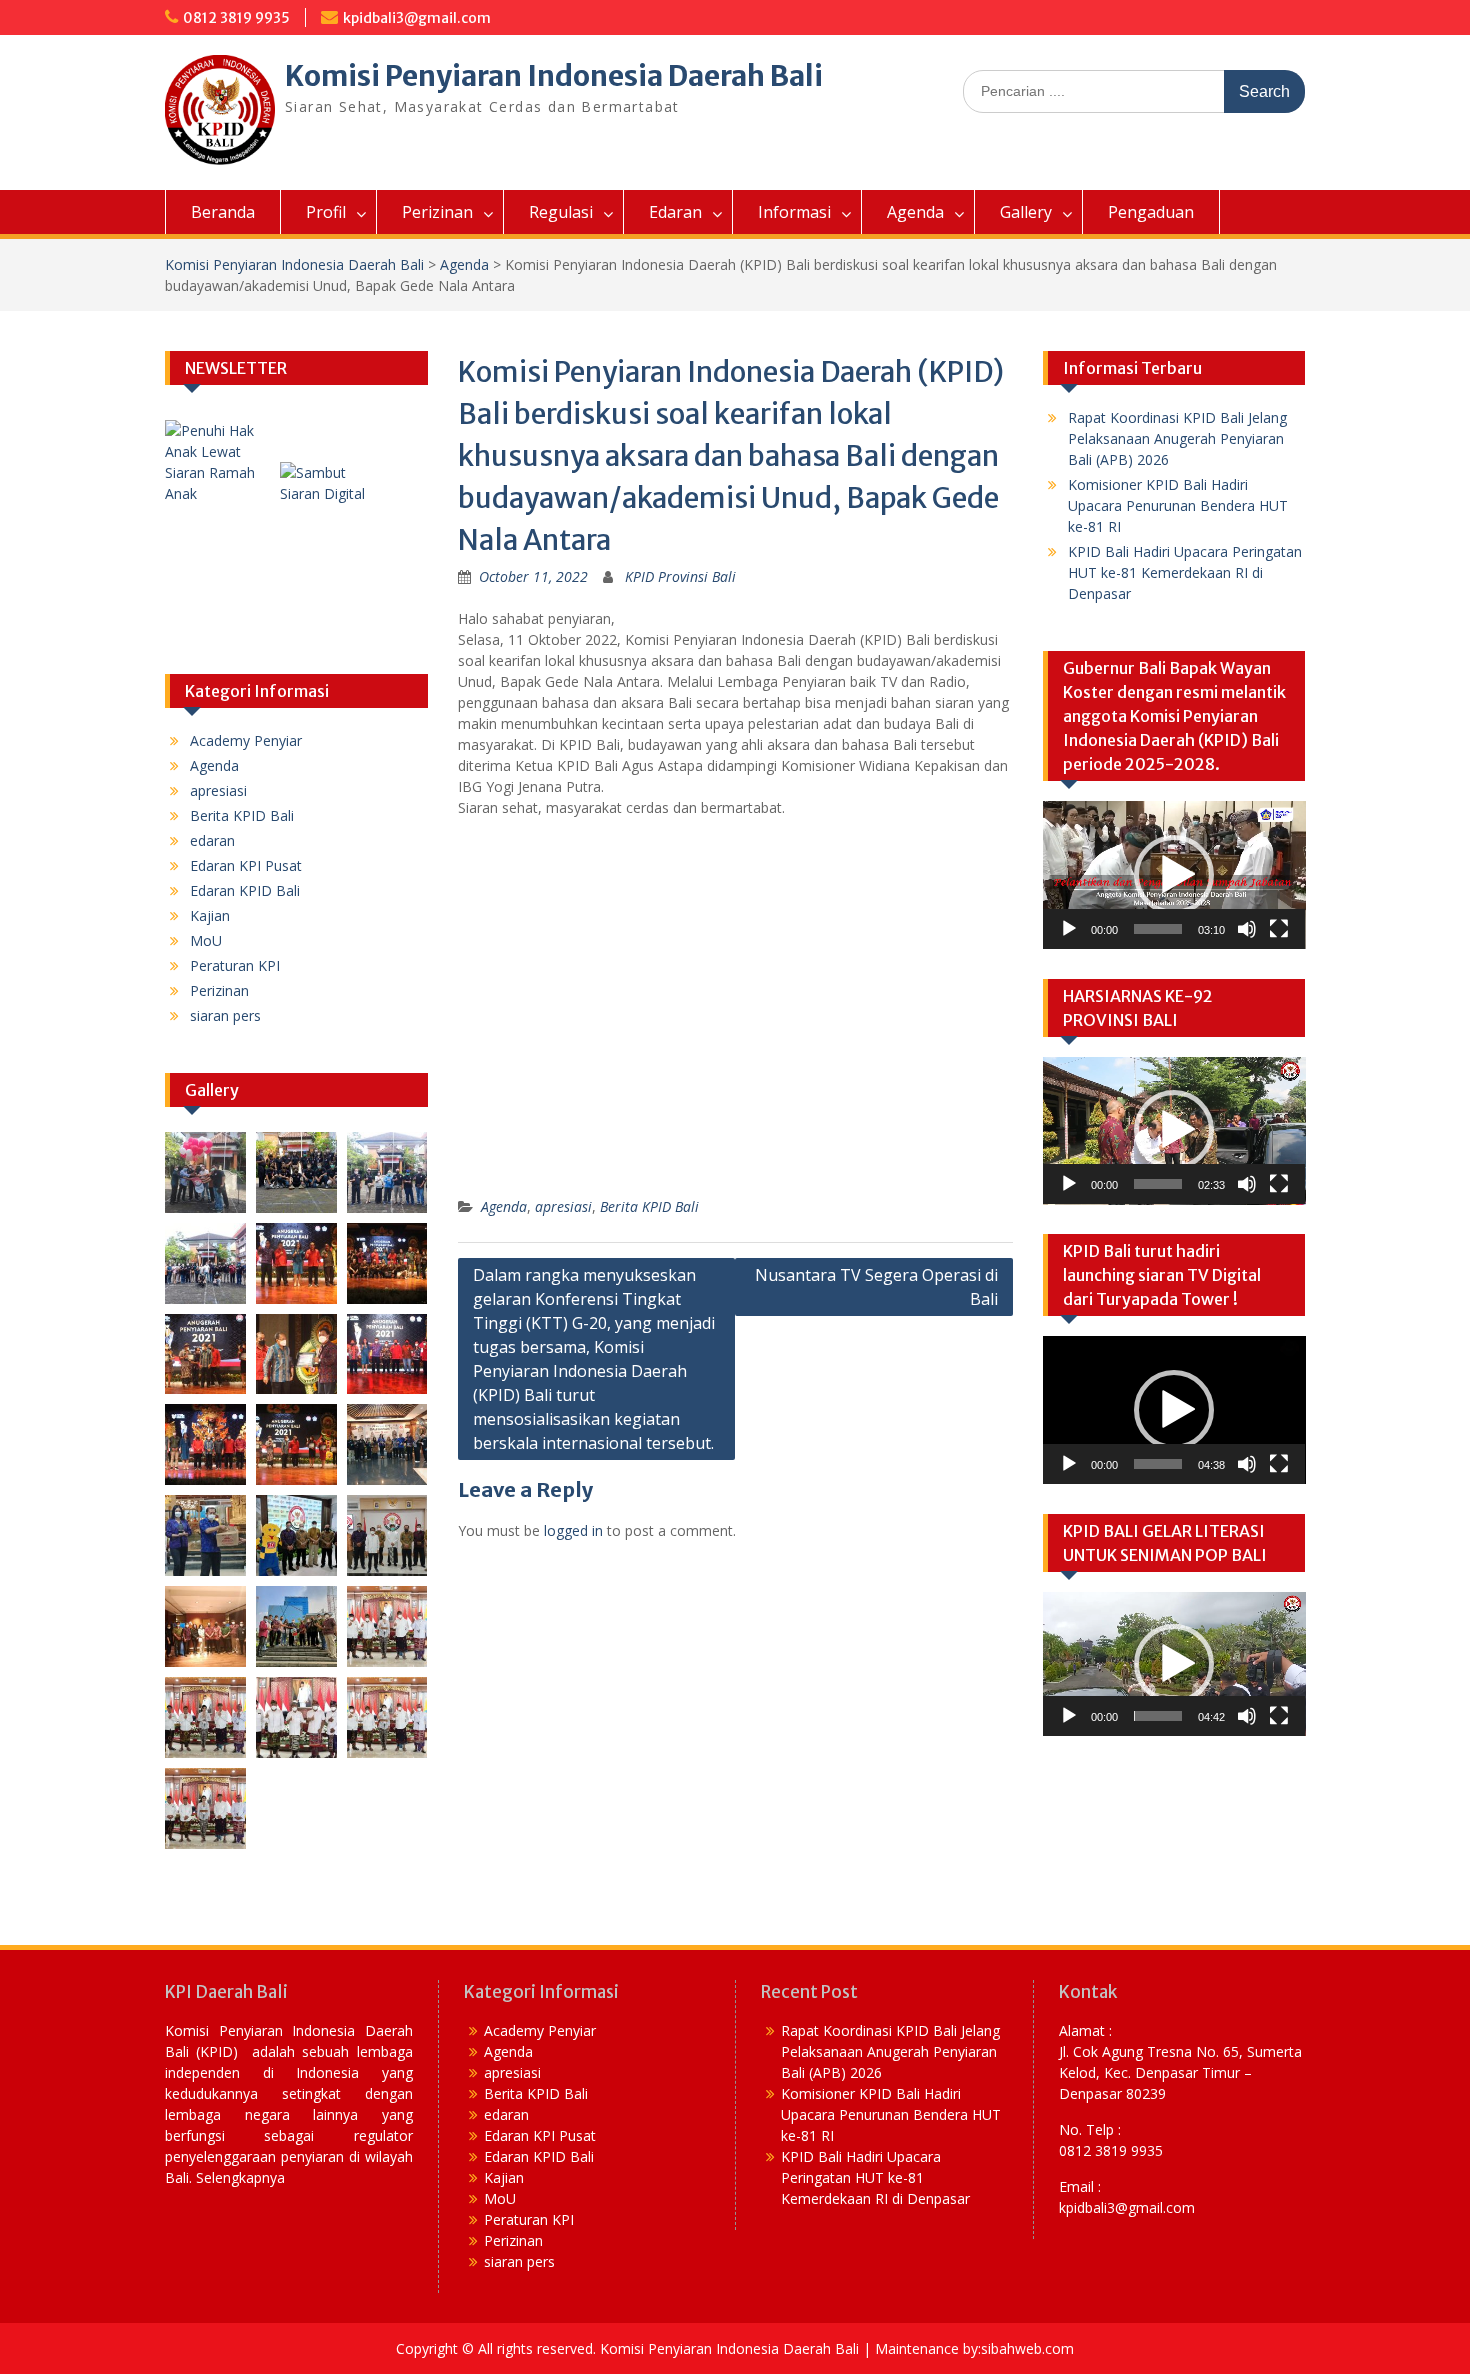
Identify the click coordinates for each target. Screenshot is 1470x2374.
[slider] (1158, 929)
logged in (573, 1530)
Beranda (223, 212)
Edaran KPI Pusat (246, 865)
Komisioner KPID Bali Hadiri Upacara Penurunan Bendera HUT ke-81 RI (1178, 505)
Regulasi (561, 212)
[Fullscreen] (1279, 929)
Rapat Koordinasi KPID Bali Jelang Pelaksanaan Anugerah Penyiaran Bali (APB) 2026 (1177, 438)
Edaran (675, 212)
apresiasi (563, 1206)
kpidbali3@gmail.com (417, 18)
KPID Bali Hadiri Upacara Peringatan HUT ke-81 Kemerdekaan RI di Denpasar (1185, 572)
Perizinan (437, 212)
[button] (735, 1175)
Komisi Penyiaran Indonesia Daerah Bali (554, 76)
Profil (326, 212)
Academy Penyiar (246, 740)
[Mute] (1247, 929)
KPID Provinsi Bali (680, 576)
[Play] (1069, 929)
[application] (1174, 875)
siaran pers (225, 1015)
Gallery (1026, 212)
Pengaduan (1151, 212)
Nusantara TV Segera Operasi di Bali (876, 1287)
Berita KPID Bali (649, 1206)
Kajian (210, 915)
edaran (212, 840)
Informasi (794, 212)
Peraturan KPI (235, 965)
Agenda (915, 212)
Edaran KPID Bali (245, 890)
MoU (206, 940)
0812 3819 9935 (236, 18)
